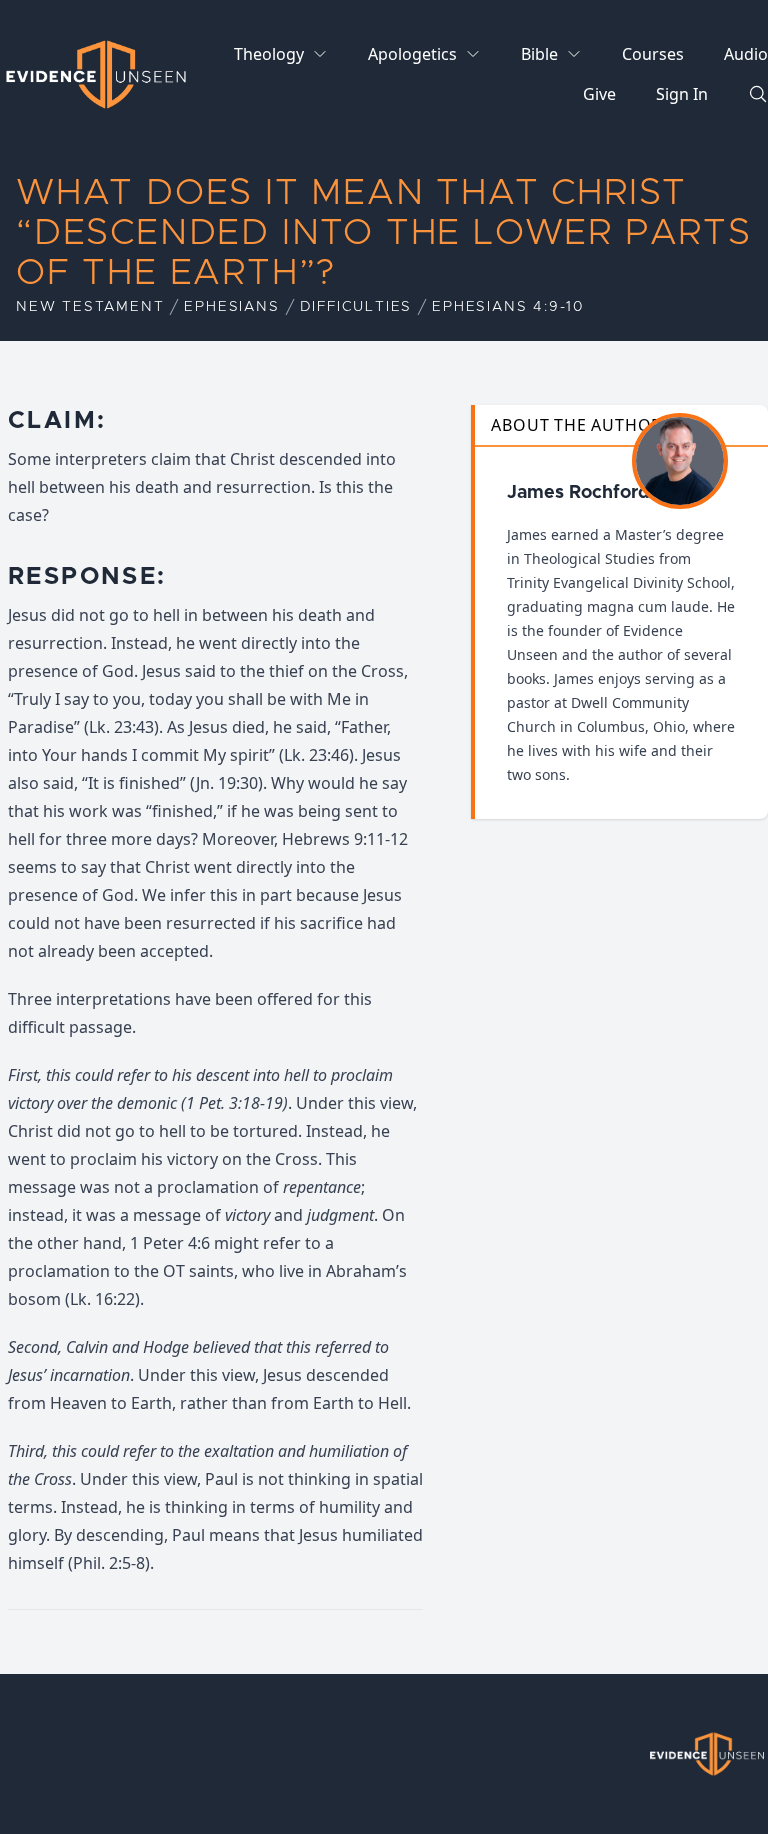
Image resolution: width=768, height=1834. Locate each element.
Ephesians (231, 307)
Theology (269, 54)
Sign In (682, 94)
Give (599, 94)
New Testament (90, 307)
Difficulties (356, 307)
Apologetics (412, 54)
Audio (746, 54)
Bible (539, 54)
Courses (653, 54)
